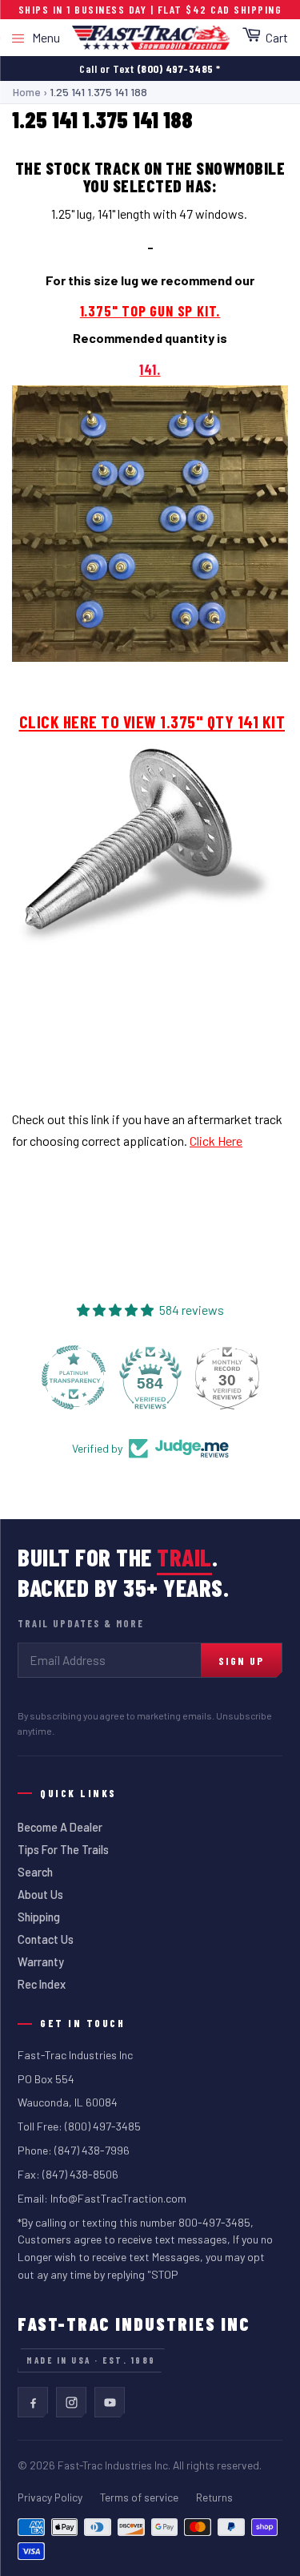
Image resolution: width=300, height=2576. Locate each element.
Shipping (39, 1917)
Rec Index (42, 1984)
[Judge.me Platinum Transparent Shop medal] (74, 1377)
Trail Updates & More (81, 1623)
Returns (214, 2497)
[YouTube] (110, 2402)
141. (150, 369)
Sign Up (241, 1661)
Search (35, 1872)
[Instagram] (71, 2402)
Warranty (41, 1962)
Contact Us (46, 1939)
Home (27, 92)
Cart (277, 37)
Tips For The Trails (63, 1850)
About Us (40, 1895)
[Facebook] (33, 2402)
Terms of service (139, 2497)
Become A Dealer (60, 1827)
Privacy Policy (50, 2497)
